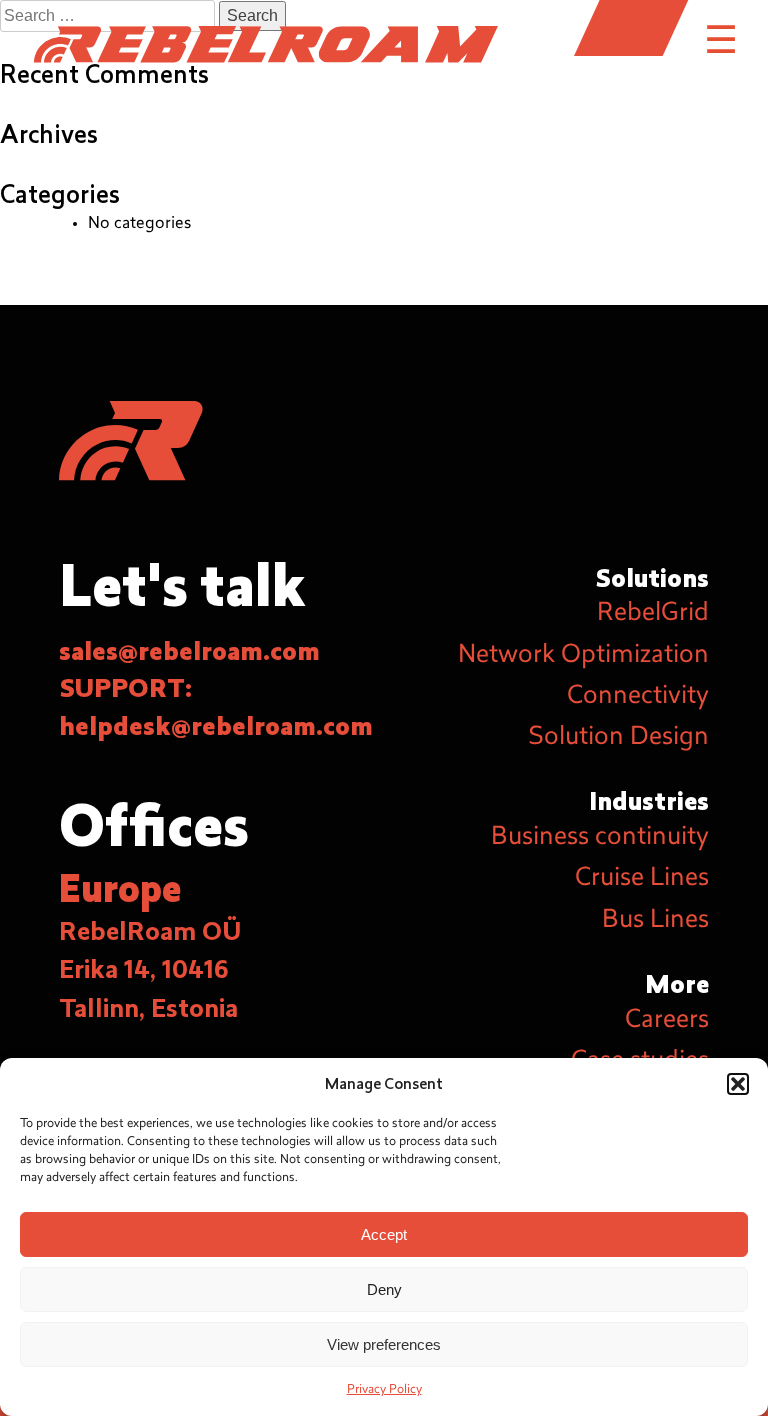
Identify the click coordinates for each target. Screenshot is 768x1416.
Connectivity (638, 697)
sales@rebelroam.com (189, 652)
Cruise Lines (642, 879)
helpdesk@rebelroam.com (216, 727)
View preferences (384, 1344)
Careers (667, 1021)
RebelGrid (653, 614)
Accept (384, 1234)
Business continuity (600, 838)
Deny (384, 1289)
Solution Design (618, 738)
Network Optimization (583, 656)
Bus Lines (655, 921)
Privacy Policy (384, 1390)
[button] (738, 1084)
